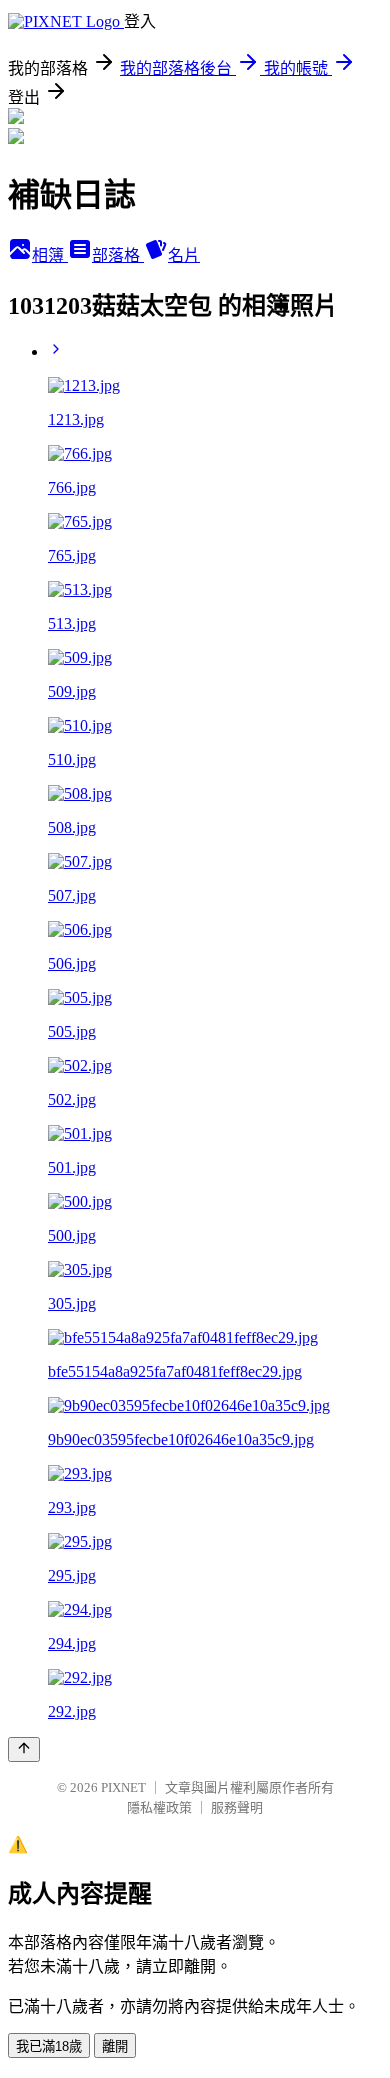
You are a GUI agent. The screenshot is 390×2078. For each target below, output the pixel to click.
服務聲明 (237, 1807)
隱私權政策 (159, 1807)
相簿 (50, 255)
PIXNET (123, 1787)
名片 (184, 255)
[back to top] (24, 1749)
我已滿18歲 (49, 2046)
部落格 (118, 255)
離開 (115, 2046)
